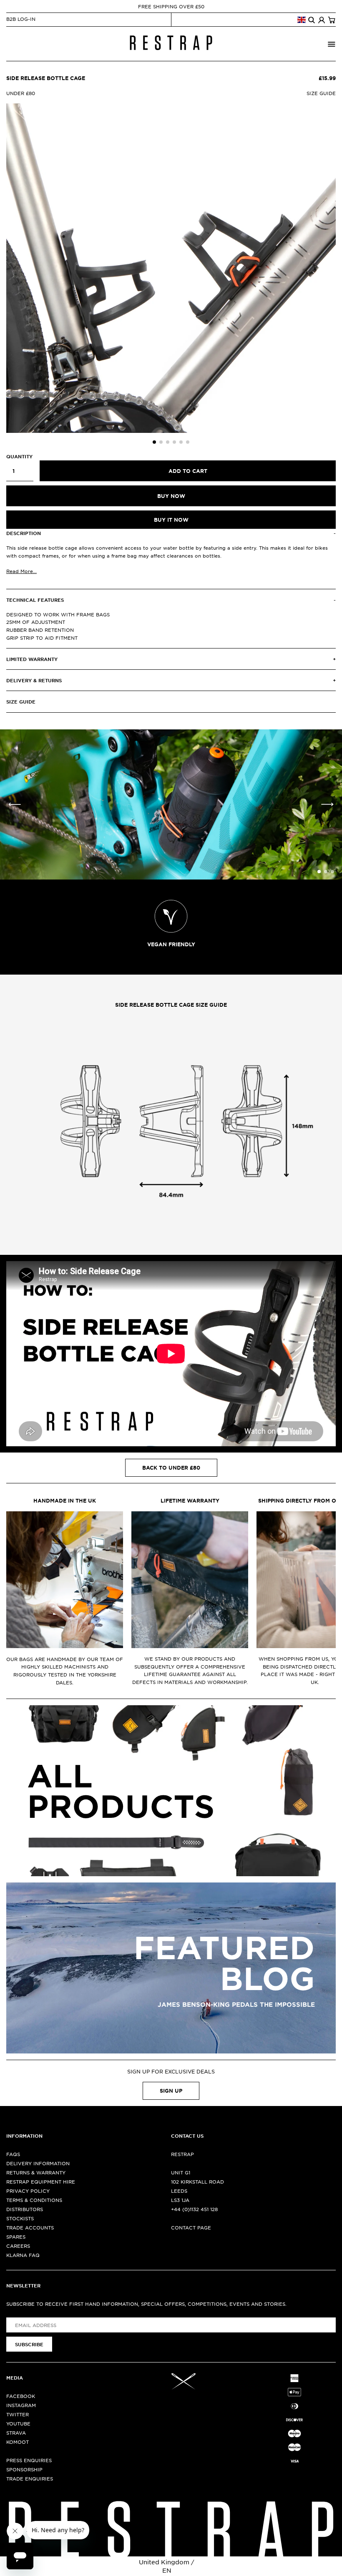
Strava (16, 2433)
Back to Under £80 (171, 1468)
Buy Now (171, 496)
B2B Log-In (21, 19)
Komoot (18, 2442)
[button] (154, 442)
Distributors (25, 2209)
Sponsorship (24, 2469)
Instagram (21, 2405)
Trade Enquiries (30, 2478)
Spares (16, 2237)
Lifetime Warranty (190, 1500)
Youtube (18, 2423)
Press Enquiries (29, 2460)
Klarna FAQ (23, 2255)
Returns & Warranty (36, 2172)
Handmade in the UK (65, 1500)
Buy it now (171, 520)
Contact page (191, 2227)
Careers (18, 2246)
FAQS (13, 2154)
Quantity (19, 456)
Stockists (20, 2218)
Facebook (21, 2396)
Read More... (21, 571)
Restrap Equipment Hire (41, 2181)
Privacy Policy (28, 2191)
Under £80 (21, 93)
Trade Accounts (30, 2227)
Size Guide (321, 93)
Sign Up (171, 2091)
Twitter (18, 2414)
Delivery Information (38, 2163)
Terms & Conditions (34, 2200)
